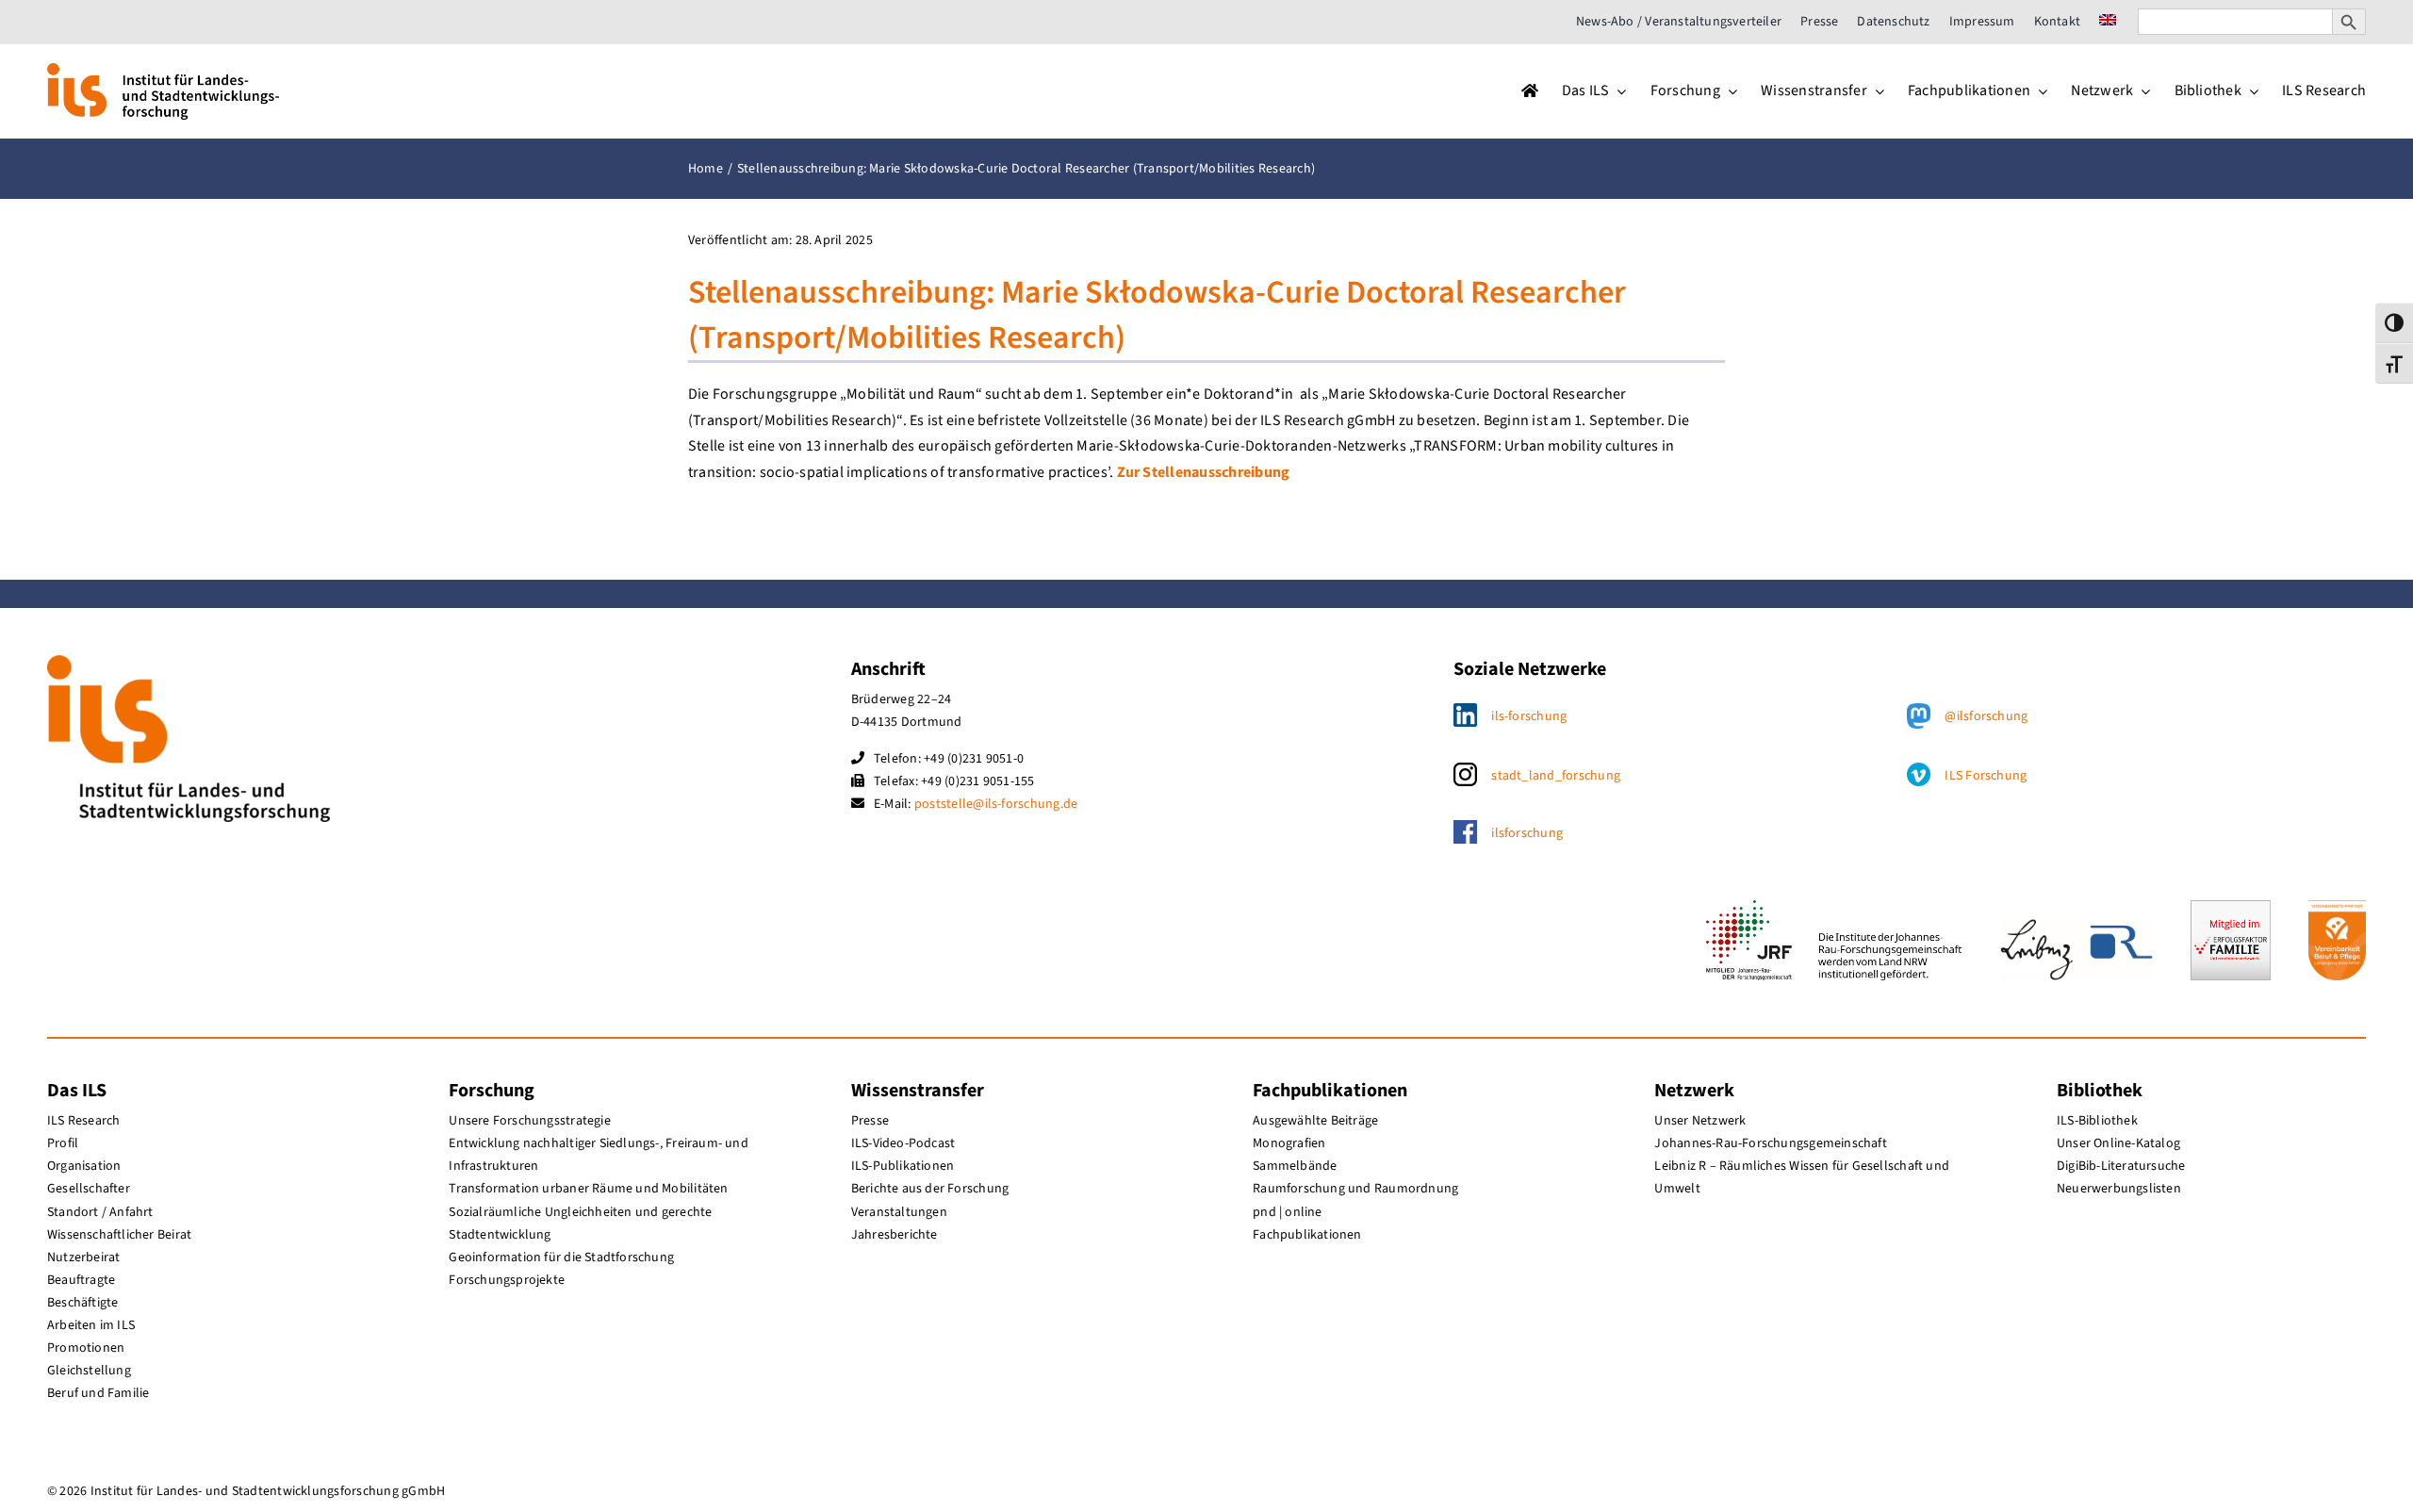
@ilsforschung (1986, 716)
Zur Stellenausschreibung (1204, 472)
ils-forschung (1529, 716)
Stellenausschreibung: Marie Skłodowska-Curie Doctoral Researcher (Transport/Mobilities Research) (1157, 315)
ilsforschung (1527, 833)
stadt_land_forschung (1556, 776)
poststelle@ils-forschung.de (996, 804)
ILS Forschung (1986, 776)
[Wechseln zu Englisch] (2108, 22)
